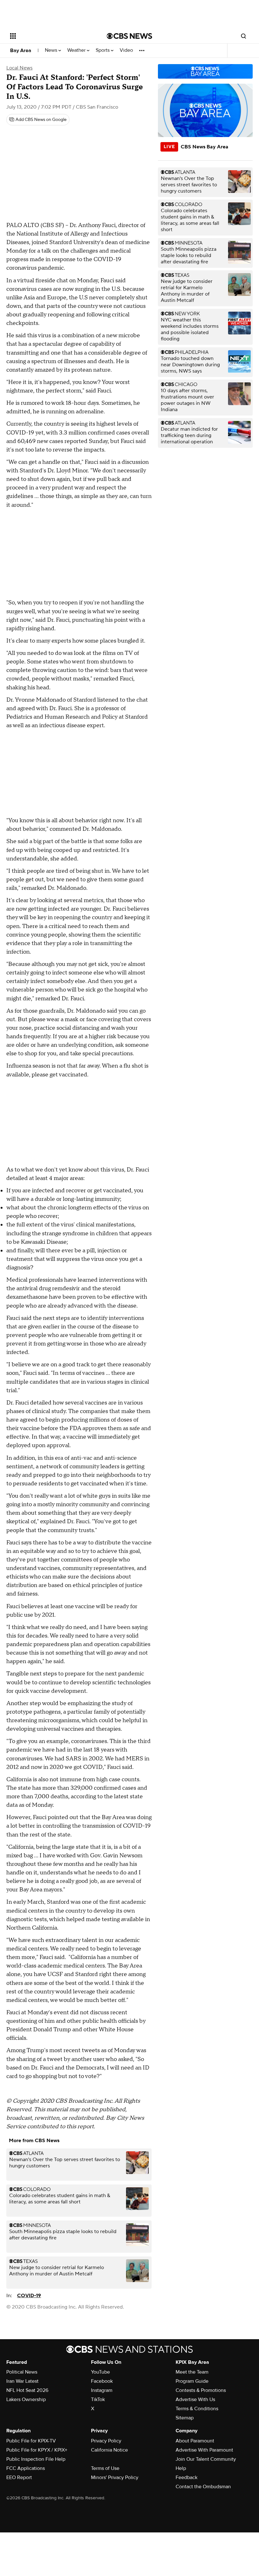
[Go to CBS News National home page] (129, 36)
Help (181, 2468)
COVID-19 (29, 2296)
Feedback (187, 2477)
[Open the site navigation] (50, 36)
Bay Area (21, 51)
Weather (77, 50)
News (52, 50)
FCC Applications (26, 2468)
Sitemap (185, 2418)
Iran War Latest (22, 2381)
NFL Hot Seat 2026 (27, 2390)
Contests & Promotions (201, 2390)
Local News (19, 68)
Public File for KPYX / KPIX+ (37, 2450)
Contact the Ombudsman (203, 2487)
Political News (22, 2372)
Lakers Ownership (26, 2399)
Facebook (102, 2381)
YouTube (100, 2372)
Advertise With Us (195, 2399)
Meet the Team (192, 2372)
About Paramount (195, 2441)
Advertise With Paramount (204, 2450)
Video (126, 50)
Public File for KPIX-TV (31, 2441)
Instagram (102, 2390)
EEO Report (19, 2477)
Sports (103, 50)
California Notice (109, 2450)
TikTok (98, 2399)
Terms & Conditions (197, 2409)
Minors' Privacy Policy (115, 2477)
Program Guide (192, 2381)
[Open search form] (244, 36)
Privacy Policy (106, 2441)
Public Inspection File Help (36, 2459)
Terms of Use (105, 2468)
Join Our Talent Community (206, 2459)
